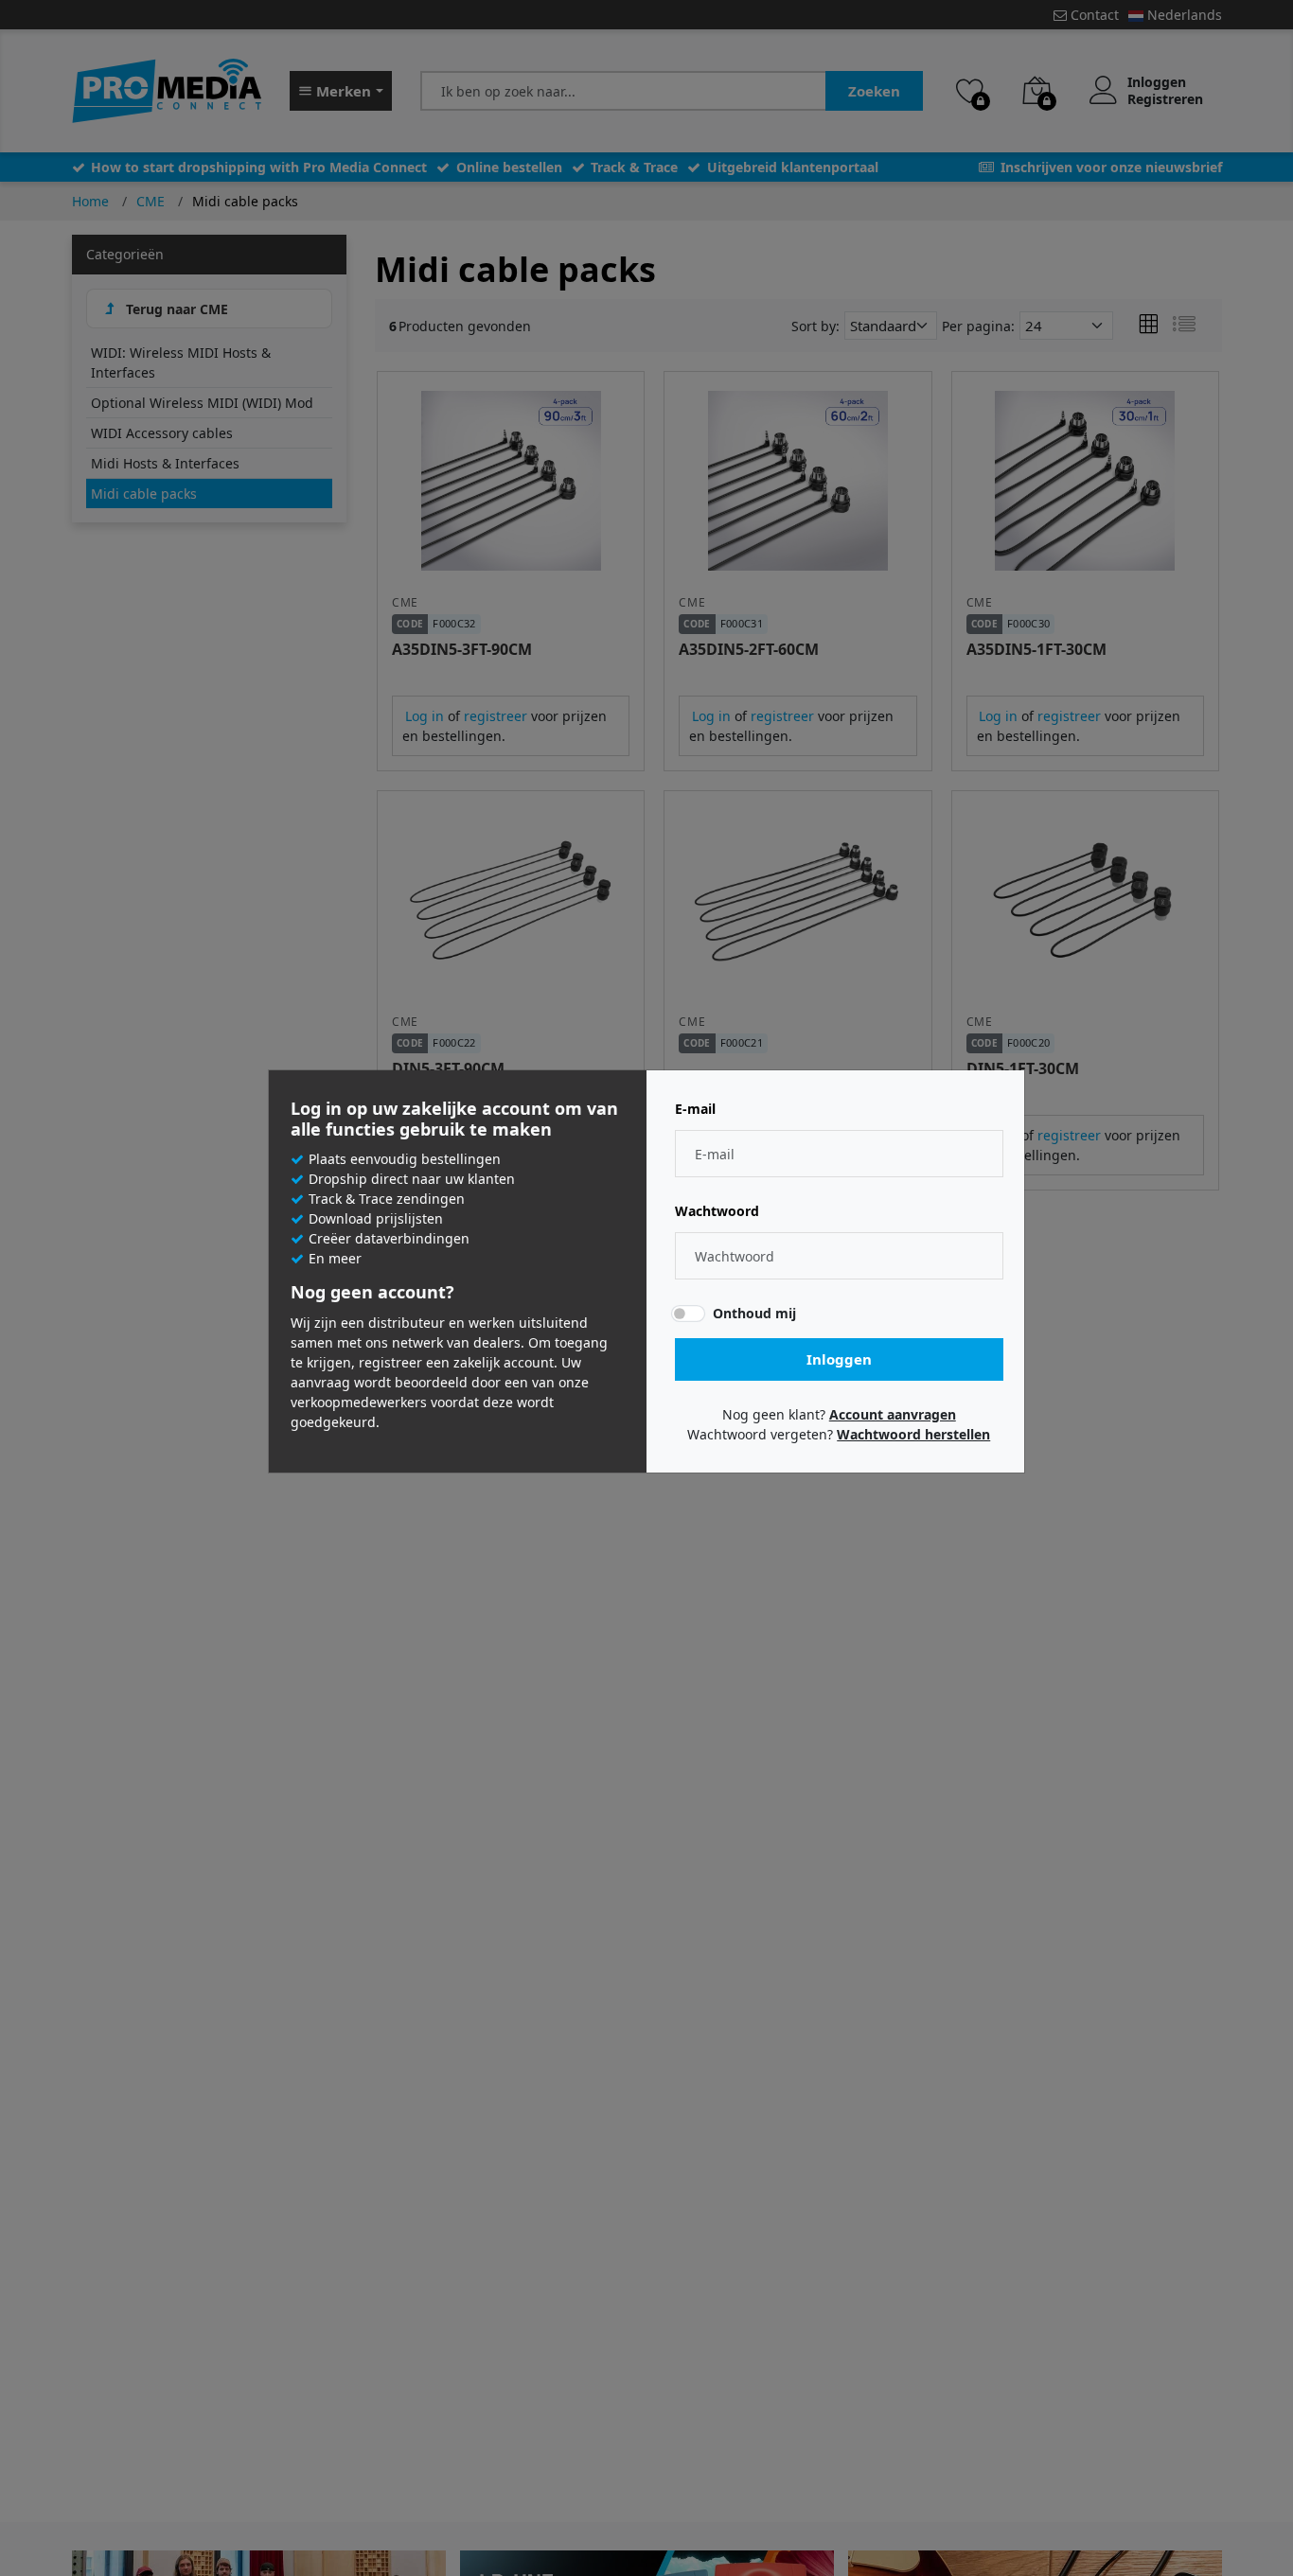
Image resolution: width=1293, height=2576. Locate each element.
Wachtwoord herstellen (913, 1434)
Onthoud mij (754, 1313)
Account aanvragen (893, 1414)
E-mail (695, 1109)
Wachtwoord (717, 1211)
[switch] (688, 1314)
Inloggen (839, 1359)
